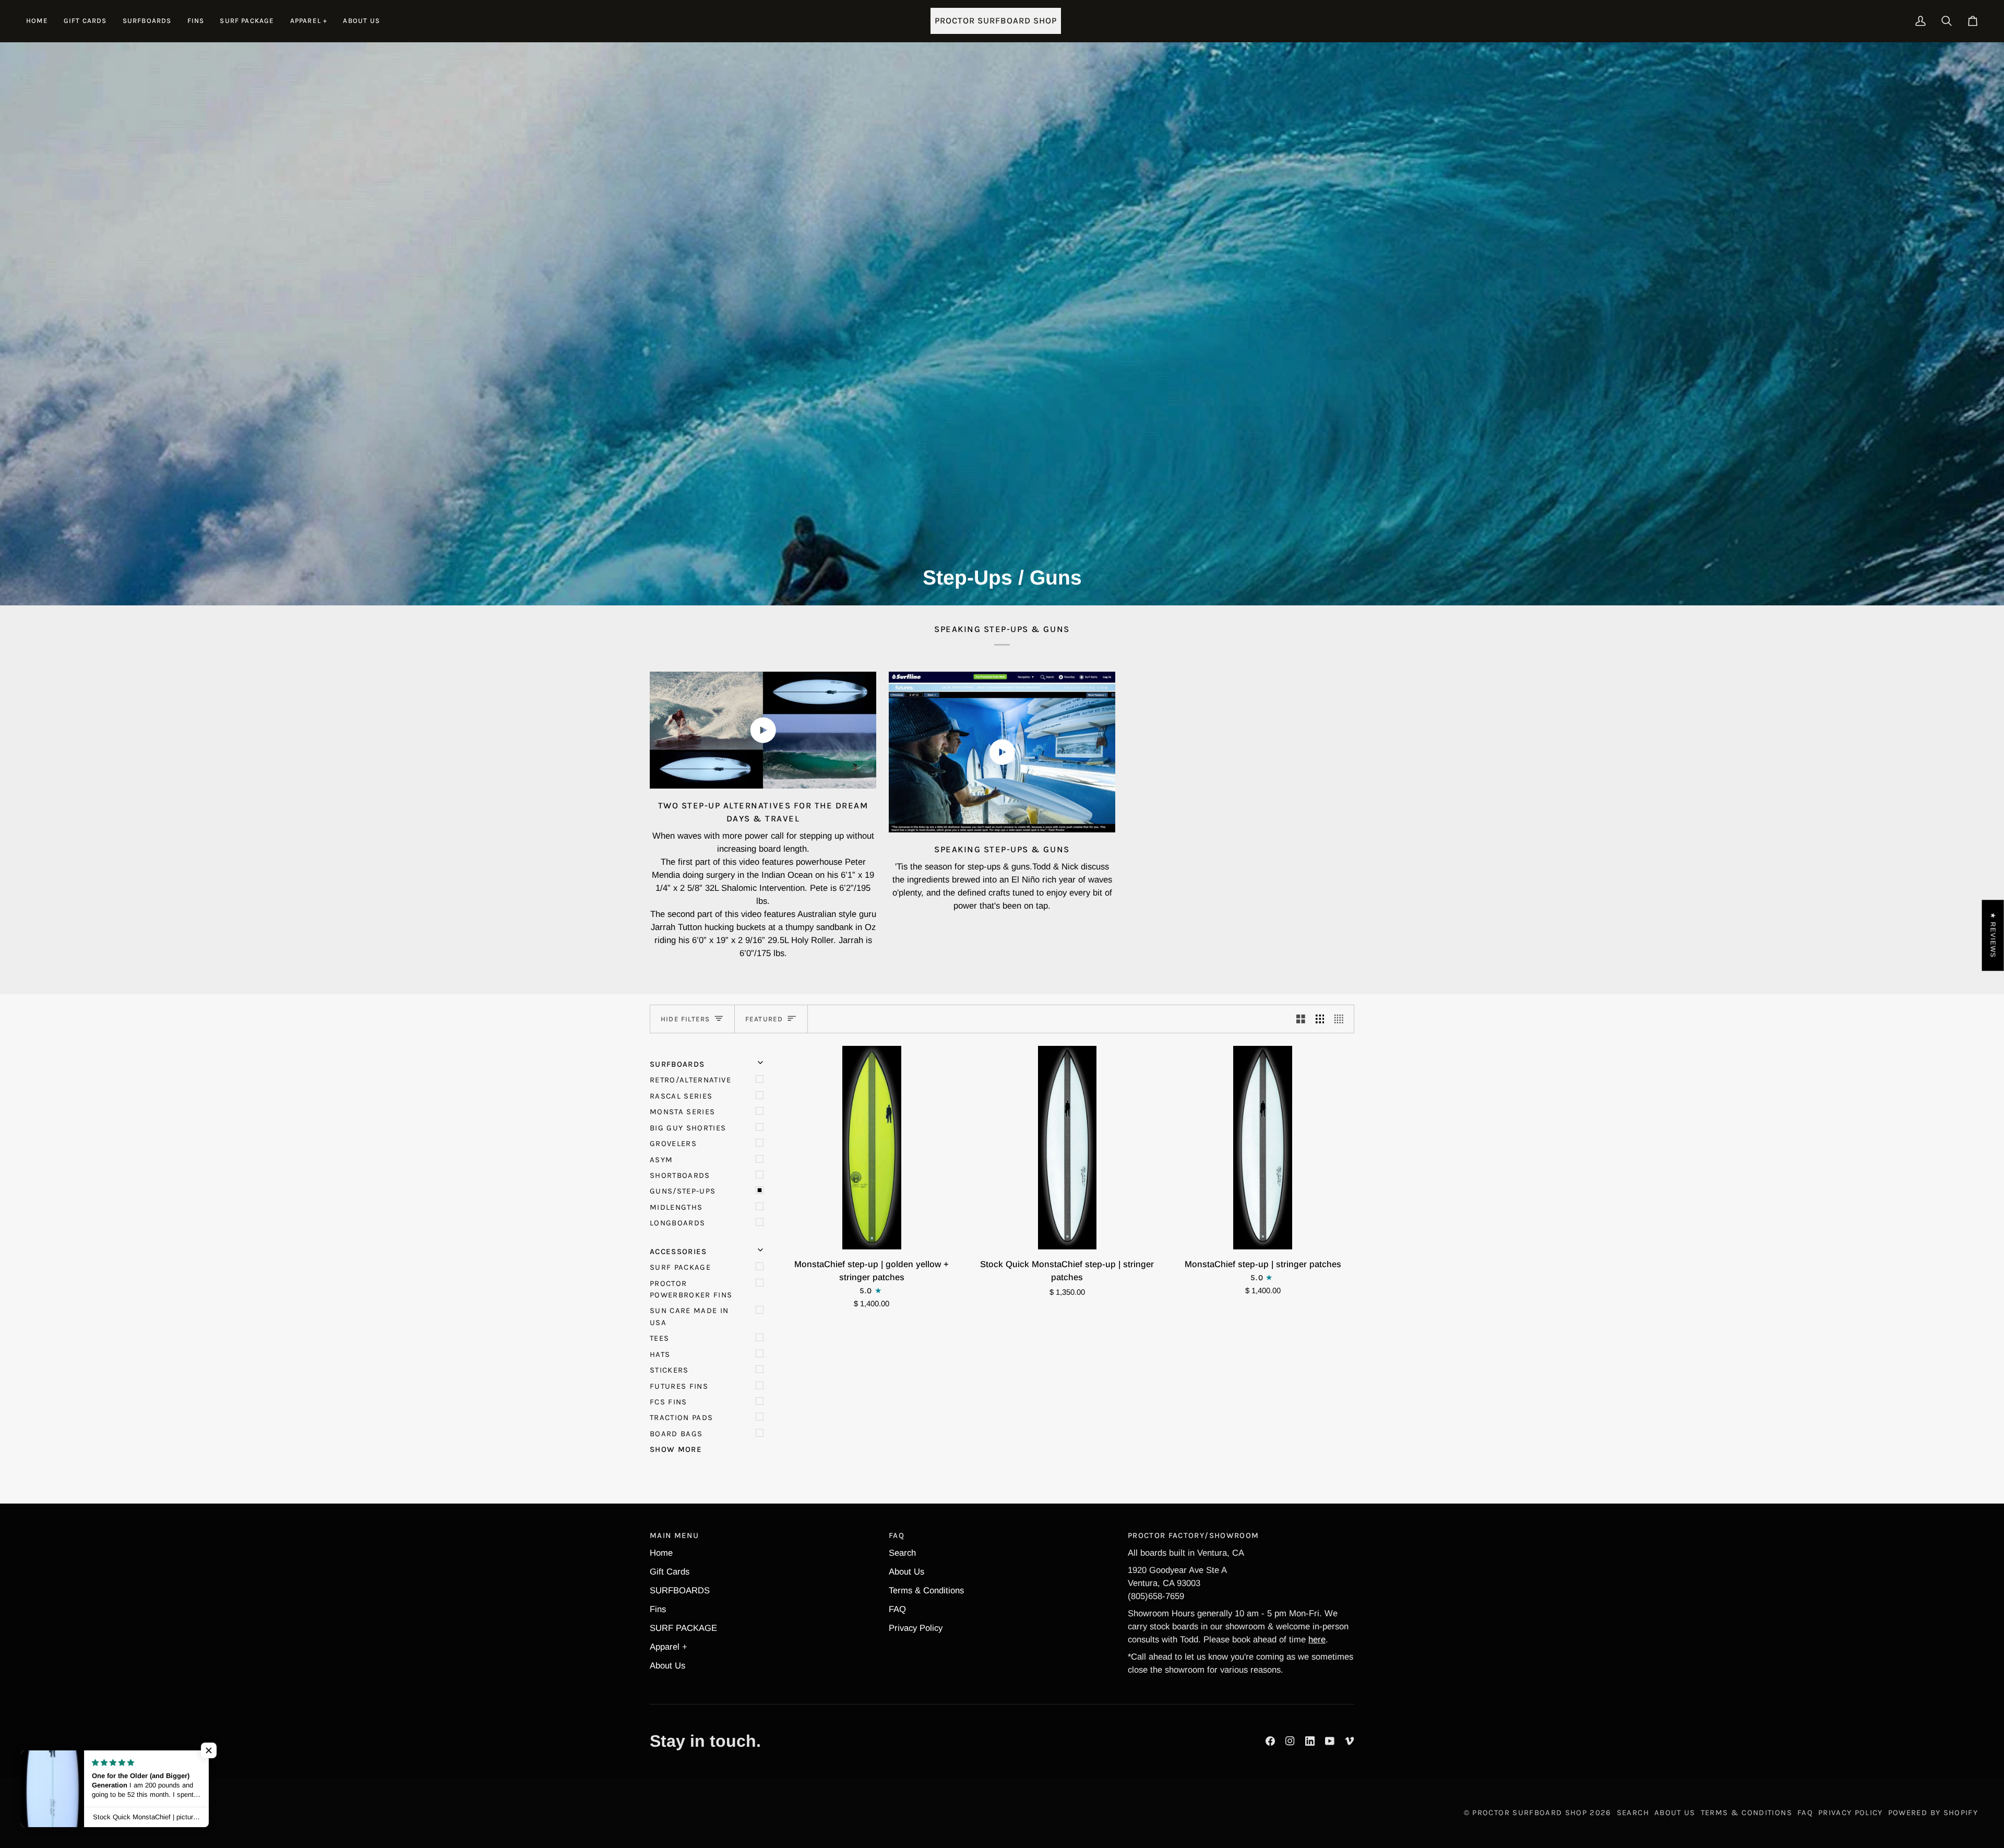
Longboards (677, 1223)
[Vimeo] (1350, 1741)
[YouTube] (1330, 1741)
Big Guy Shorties (688, 1128)
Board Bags (676, 1434)
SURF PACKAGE (683, 1628)
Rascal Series (681, 1096)
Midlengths (676, 1207)
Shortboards (680, 1175)
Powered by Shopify (1933, 1813)
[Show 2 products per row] (1301, 1019)
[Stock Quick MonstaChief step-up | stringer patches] (1067, 1148)
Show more (676, 1449)
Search (902, 1553)
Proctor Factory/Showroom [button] (1193, 1535)
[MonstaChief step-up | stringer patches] (1263, 1148)
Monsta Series (683, 1112)
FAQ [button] (897, 1535)
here (1317, 1640)
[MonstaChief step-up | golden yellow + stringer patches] (872, 1148)
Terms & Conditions (926, 1590)
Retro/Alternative (690, 1080)
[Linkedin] (1310, 1741)
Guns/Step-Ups (683, 1191)
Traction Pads (682, 1417)
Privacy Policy (916, 1628)
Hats (660, 1354)
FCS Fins (669, 1402)
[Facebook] (1270, 1741)
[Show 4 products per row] (1341, 1019)
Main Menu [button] (674, 1535)
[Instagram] (1290, 1741)
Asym (661, 1160)
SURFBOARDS (680, 1590)
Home (661, 1553)
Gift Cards (670, 1572)
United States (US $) (80, 1813)
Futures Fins (679, 1386)
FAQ (897, 1609)
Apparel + (669, 1647)
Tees (659, 1338)
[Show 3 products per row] (1320, 1019)
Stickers (669, 1370)
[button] (147, 21)
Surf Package (680, 1267)
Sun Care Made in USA (689, 1316)
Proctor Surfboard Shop (1530, 1813)
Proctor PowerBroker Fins (691, 1289)
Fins (658, 1609)
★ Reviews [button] (1993, 935)
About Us (667, 1666)
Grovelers (673, 1143)
